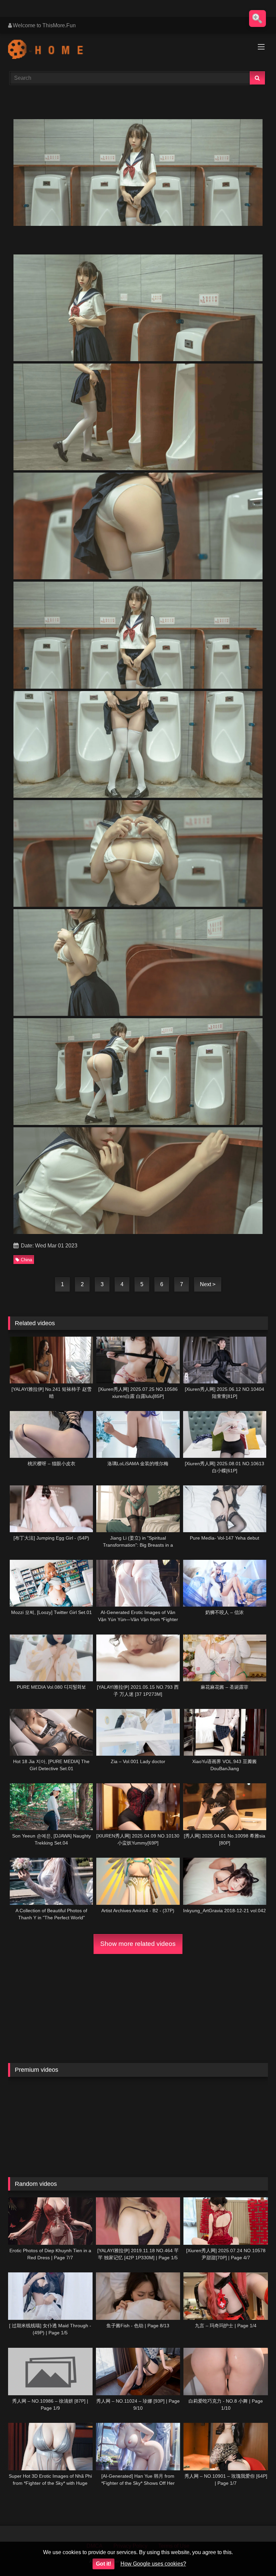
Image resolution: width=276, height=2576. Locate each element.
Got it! (103, 2564)
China (26, 1260)
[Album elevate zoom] (257, 19)
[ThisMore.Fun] (138, 50)
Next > (208, 1284)
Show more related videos (138, 1944)
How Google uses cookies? (153, 2564)
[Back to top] (255, 2556)
